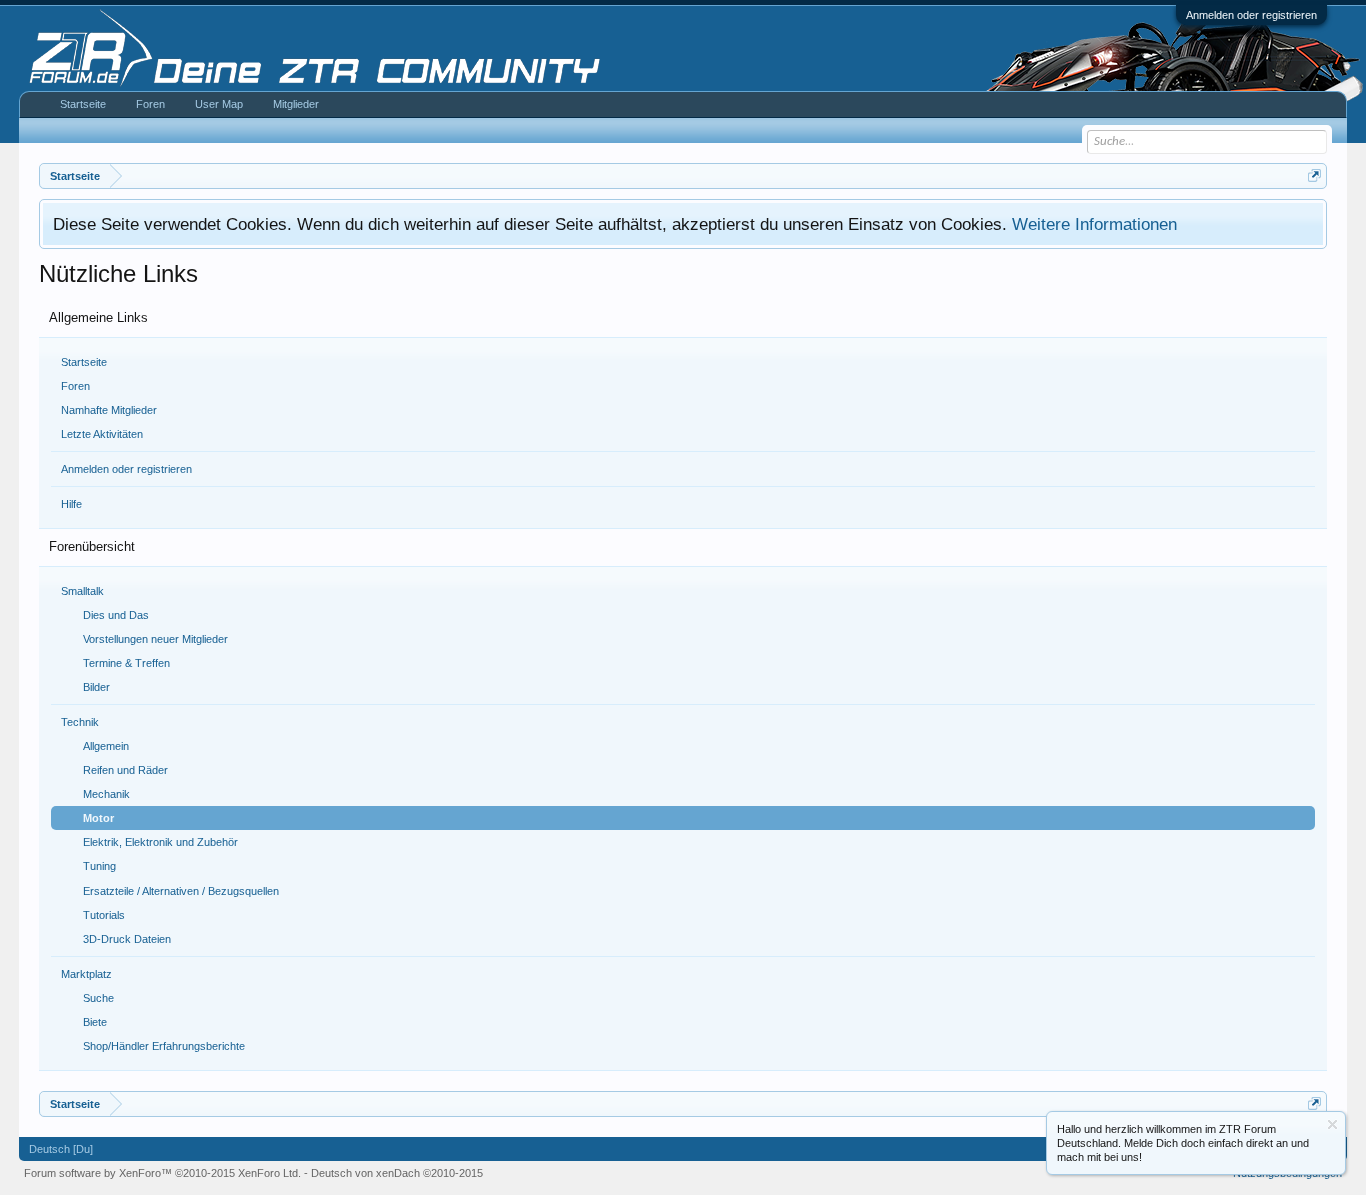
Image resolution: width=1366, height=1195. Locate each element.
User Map (219, 104)
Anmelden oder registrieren (1251, 15)
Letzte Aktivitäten (102, 434)
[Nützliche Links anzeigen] (1314, 175)
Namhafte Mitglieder (109, 410)
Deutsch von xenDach (397, 1173)
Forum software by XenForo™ (162, 1173)
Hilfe (71, 504)
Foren (75, 386)
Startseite (84, 362)
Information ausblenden (1332, 1124)
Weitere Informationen (1094, 224)
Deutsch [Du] (61, 1149)
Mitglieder (296, 104)
